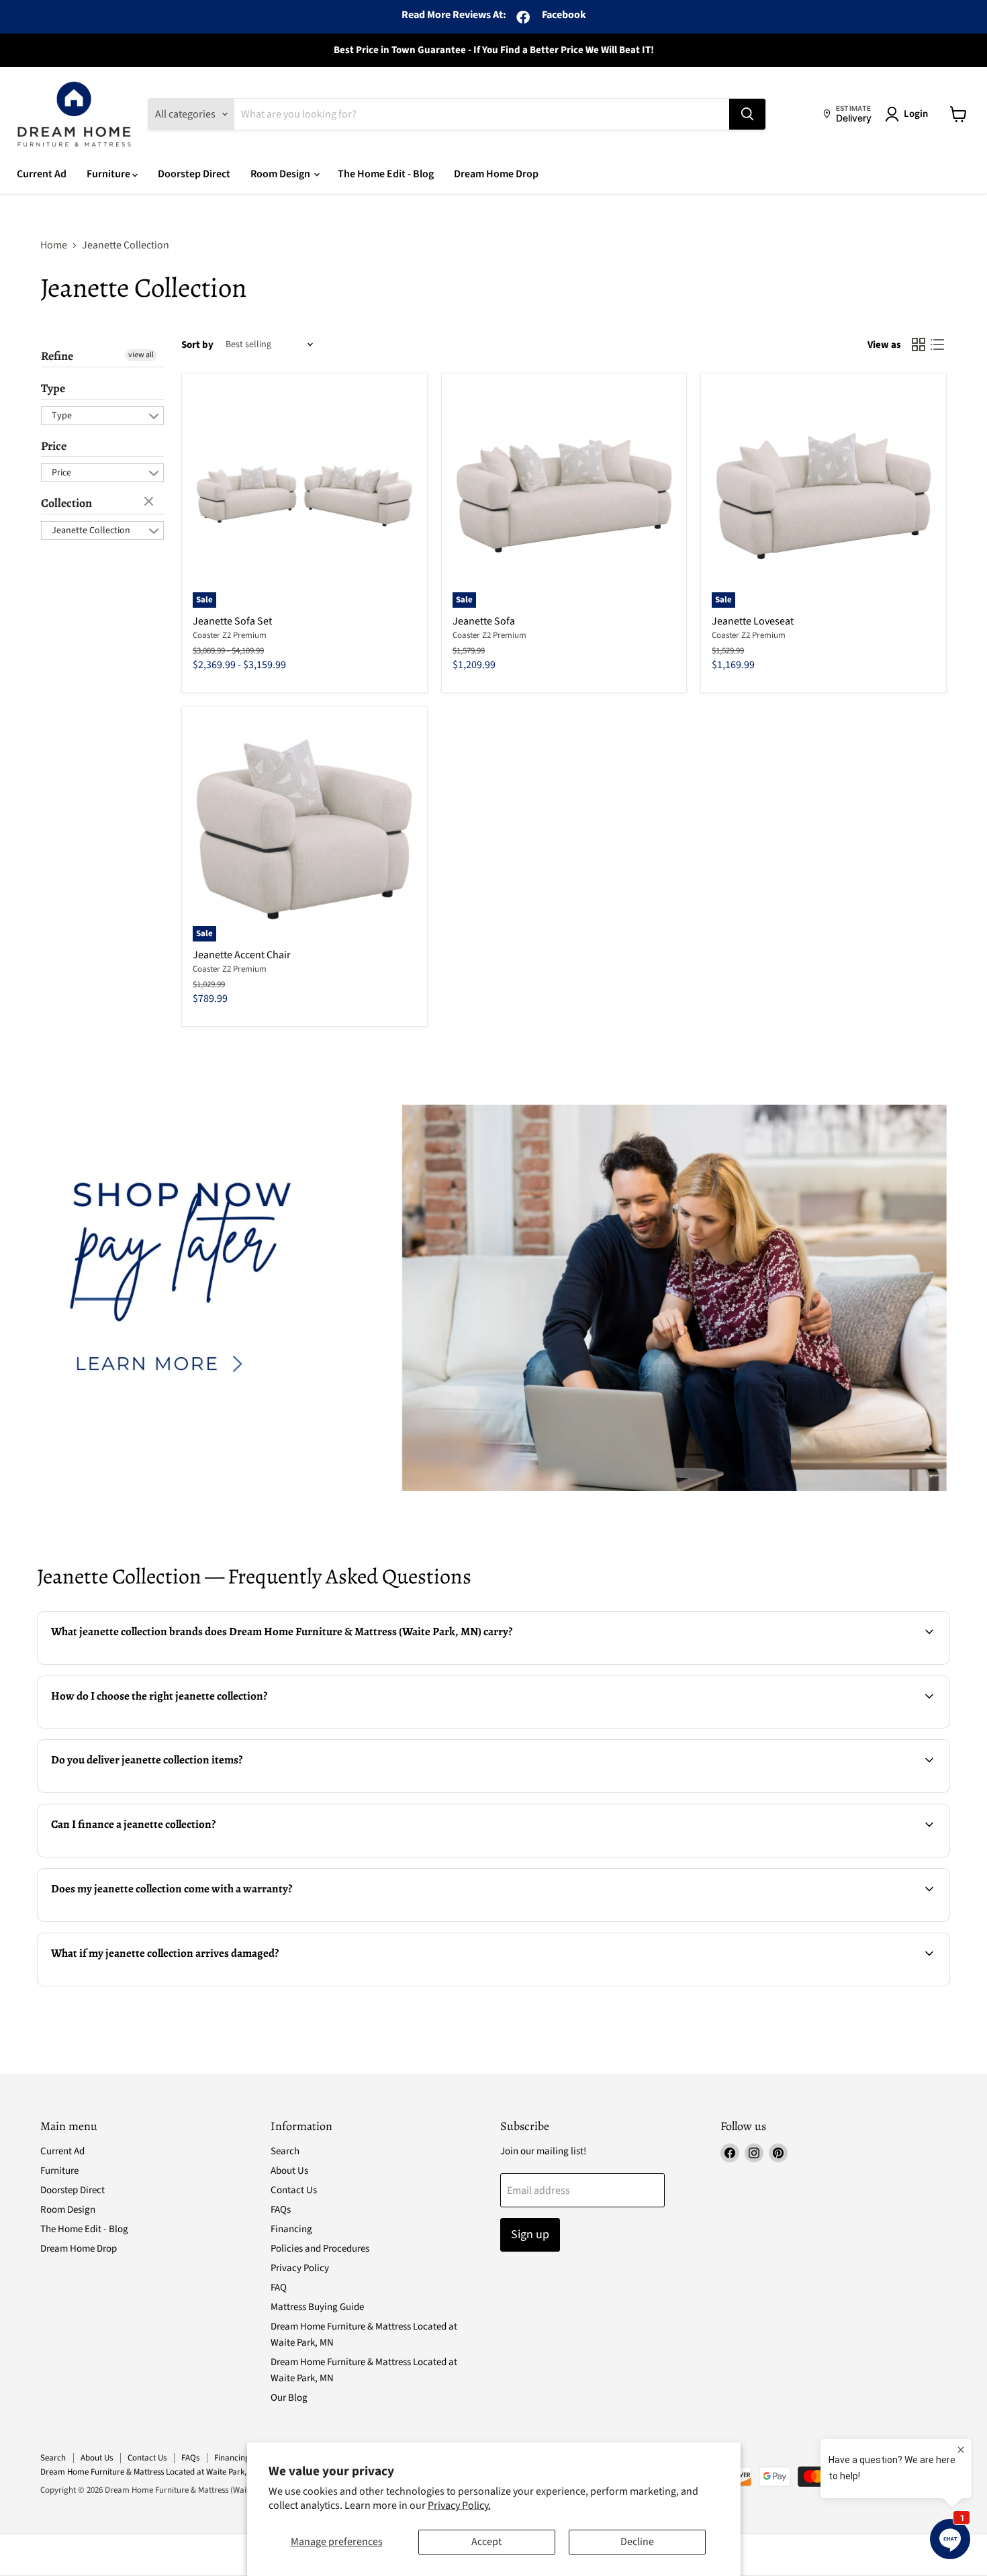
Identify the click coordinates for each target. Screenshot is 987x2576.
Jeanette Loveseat (753, 621)
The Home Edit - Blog (386, 174)
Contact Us (294, 2190)
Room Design (281, 174)
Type (53, 388)
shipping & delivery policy (774, 1791)
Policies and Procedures (320, 2249)
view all (141, 355)
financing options (150, 1855)
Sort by (197, 345)
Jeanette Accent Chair (242, 955)
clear (150, 502)
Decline (637, 2542)
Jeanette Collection (91, 531)
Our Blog (289, 2398)
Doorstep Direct (194, 174)
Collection (66, 503)
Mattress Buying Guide (317, 2307)
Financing (291, 2229)
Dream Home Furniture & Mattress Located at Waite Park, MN (150, 2472)
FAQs (281, 2210)
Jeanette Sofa (484, 621)
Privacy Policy (300, 2268)
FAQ (279, 2288)
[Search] (747, 114)
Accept (486, 2542)
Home (54, 245)
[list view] (937, 344)
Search (285, 2151)
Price (54, 446)
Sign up (530, 2235)
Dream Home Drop (496, 174)
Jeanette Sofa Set (232, 621)
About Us (289, 2171)
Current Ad (42, 174)
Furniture (109, 174)
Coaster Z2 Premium (230, 635)
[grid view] (919, 344)
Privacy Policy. (459, 2505)
